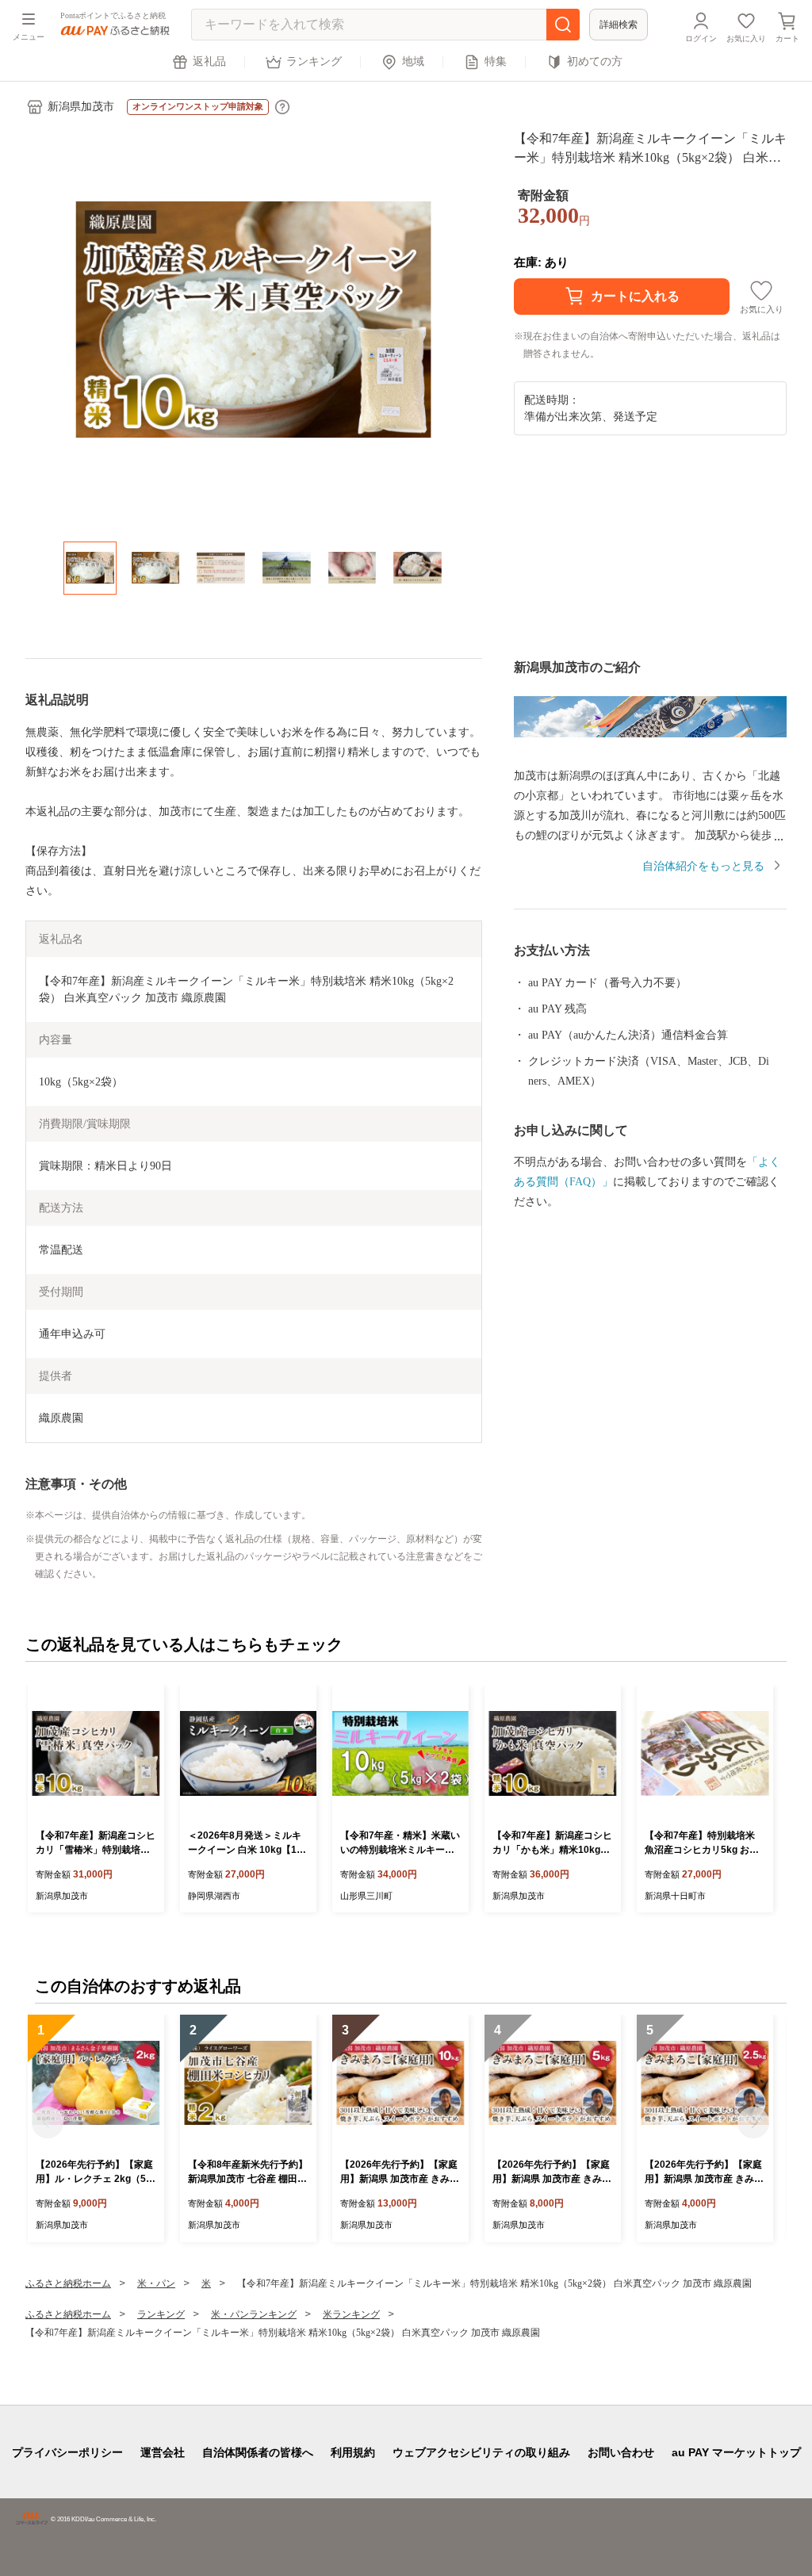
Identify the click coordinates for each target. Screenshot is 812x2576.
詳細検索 (619, 25)
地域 (413, 61)
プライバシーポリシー (67, 2452)
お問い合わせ (621, 2452)
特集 (496, 61)
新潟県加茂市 (81, 107)
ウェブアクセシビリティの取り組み (481, 2452)
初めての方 (595, 61)
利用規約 (353, 2452)
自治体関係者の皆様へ (258, 2452)
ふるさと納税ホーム (68, 2283)
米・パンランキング (254, 2314)
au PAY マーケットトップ (736, 2452)
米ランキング (351, 2314)
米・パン (156, 2283)
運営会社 (163, 2452)
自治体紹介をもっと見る (703, 866)
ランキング (314, 61)
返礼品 (209, 61)
